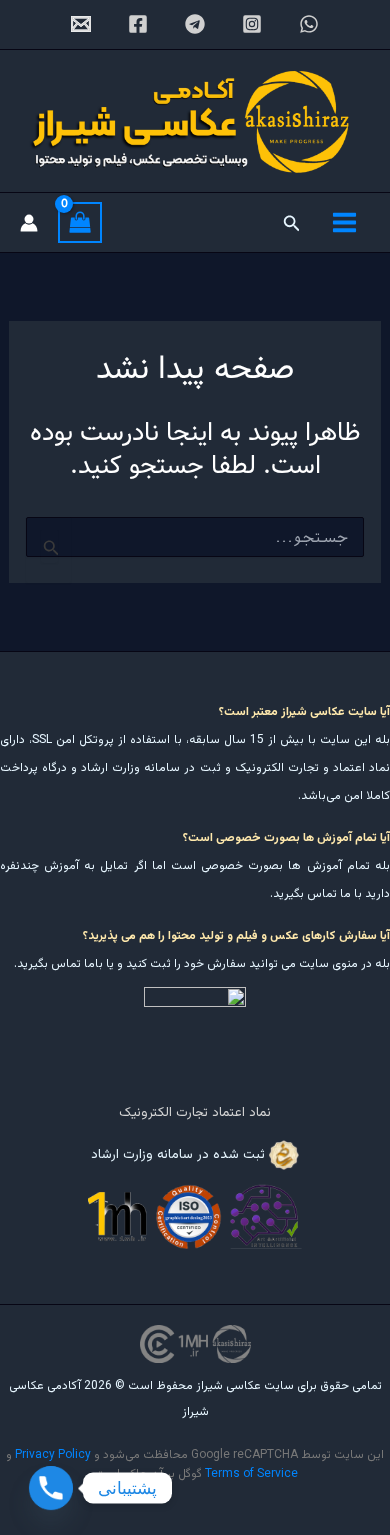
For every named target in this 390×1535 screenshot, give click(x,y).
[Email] (81, 24)
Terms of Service (251, 1474)
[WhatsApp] (309, 24)
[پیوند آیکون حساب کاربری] (29, 223)
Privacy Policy (53, 1455)
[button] (290, 223)
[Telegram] (195, 24)
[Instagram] (252, 24)
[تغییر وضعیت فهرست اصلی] (344, 222)
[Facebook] (138, 24)
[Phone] (51, 1488)
